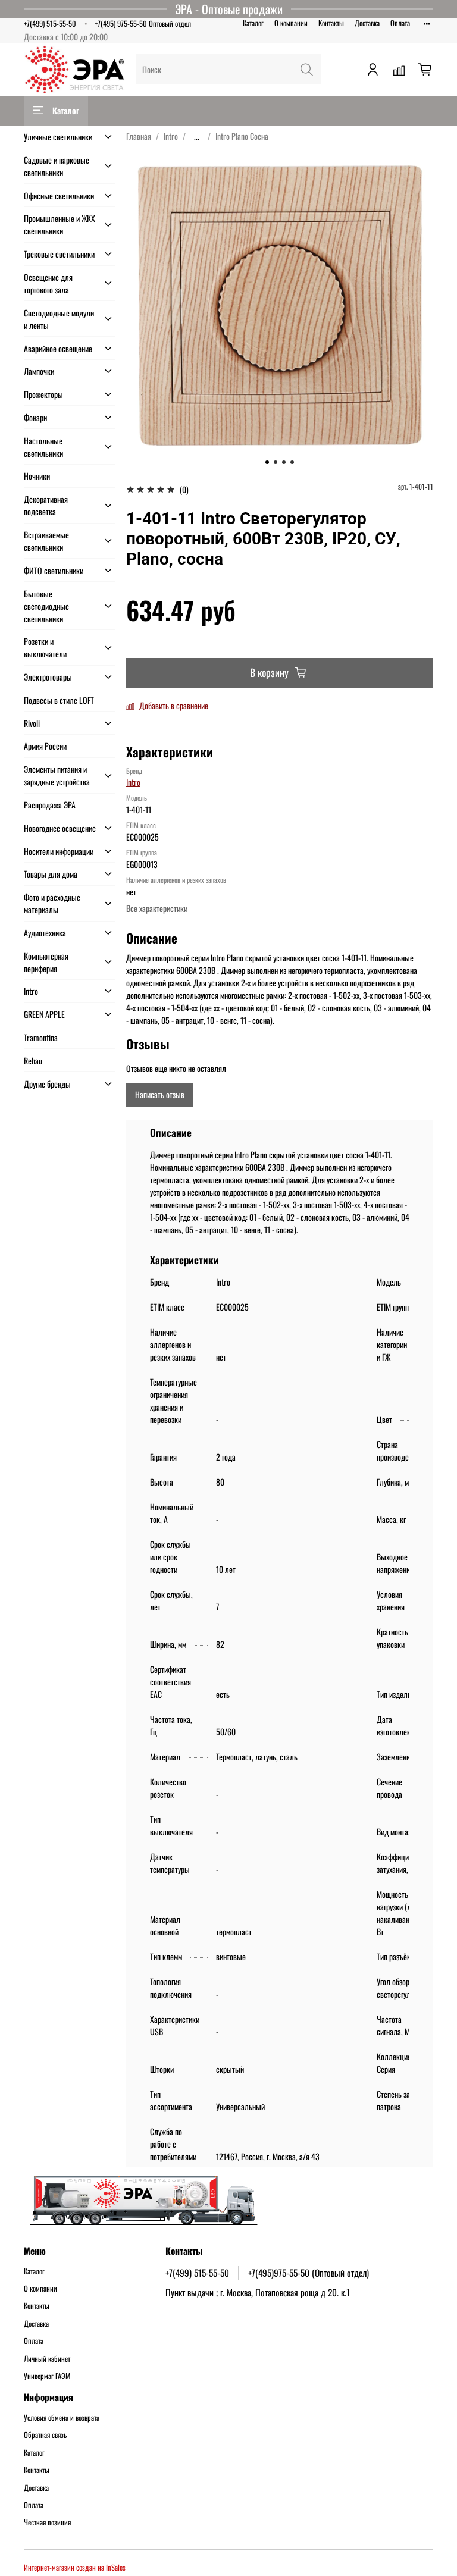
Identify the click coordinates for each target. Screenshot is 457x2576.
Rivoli (32, 723)
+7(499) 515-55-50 (50, 23)
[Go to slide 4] (292, 462)
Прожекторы (43, 394)
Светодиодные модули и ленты (59, 319)
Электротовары (48, 677)
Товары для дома (51, 874)
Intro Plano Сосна (242, 136)
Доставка (367, 23)
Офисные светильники (59, 195)
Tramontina (41, 1037)
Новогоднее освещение (60, 828)
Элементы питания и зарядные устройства (57, 775)
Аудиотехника (45, 933)
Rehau (33, 1060)
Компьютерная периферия (46, 962)
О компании (291, 23)
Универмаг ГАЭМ (47, 2376)
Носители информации (59, 851)
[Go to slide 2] (276, 462)
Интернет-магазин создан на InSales (75, 2567)
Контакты (331, 23)
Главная (139, 136)
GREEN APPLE (44, 1014)
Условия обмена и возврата (62, 2418)
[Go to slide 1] (267, 462)
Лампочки (39, 371)
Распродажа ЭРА (50, 805)
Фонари (35, 417)
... (197, 136)
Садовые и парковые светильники (57, 166)
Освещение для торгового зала (48, 283)
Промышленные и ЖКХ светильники (60, 224)
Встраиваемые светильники (46, 541)
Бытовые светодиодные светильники (46, 606)
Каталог (253, 23)
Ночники (37, 476)
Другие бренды (47, 1084)
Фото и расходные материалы (52, 903)
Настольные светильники (43, 447)
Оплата (400, 23)
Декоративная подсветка (46, 505)
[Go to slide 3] (284, 462)
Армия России (45, 746)
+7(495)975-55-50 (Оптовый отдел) (309, 2273)
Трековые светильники (59, 254)
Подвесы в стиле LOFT (59, 700)
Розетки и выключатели (45, 647)
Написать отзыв (160, 1094)
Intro (171, 136)
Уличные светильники (58, 137)
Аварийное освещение (58, 348)
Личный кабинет (47, 2359)
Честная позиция (47, 2522)
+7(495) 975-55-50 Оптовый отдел (143, 23)
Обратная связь (45, 2435)
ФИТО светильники (54, 570)
